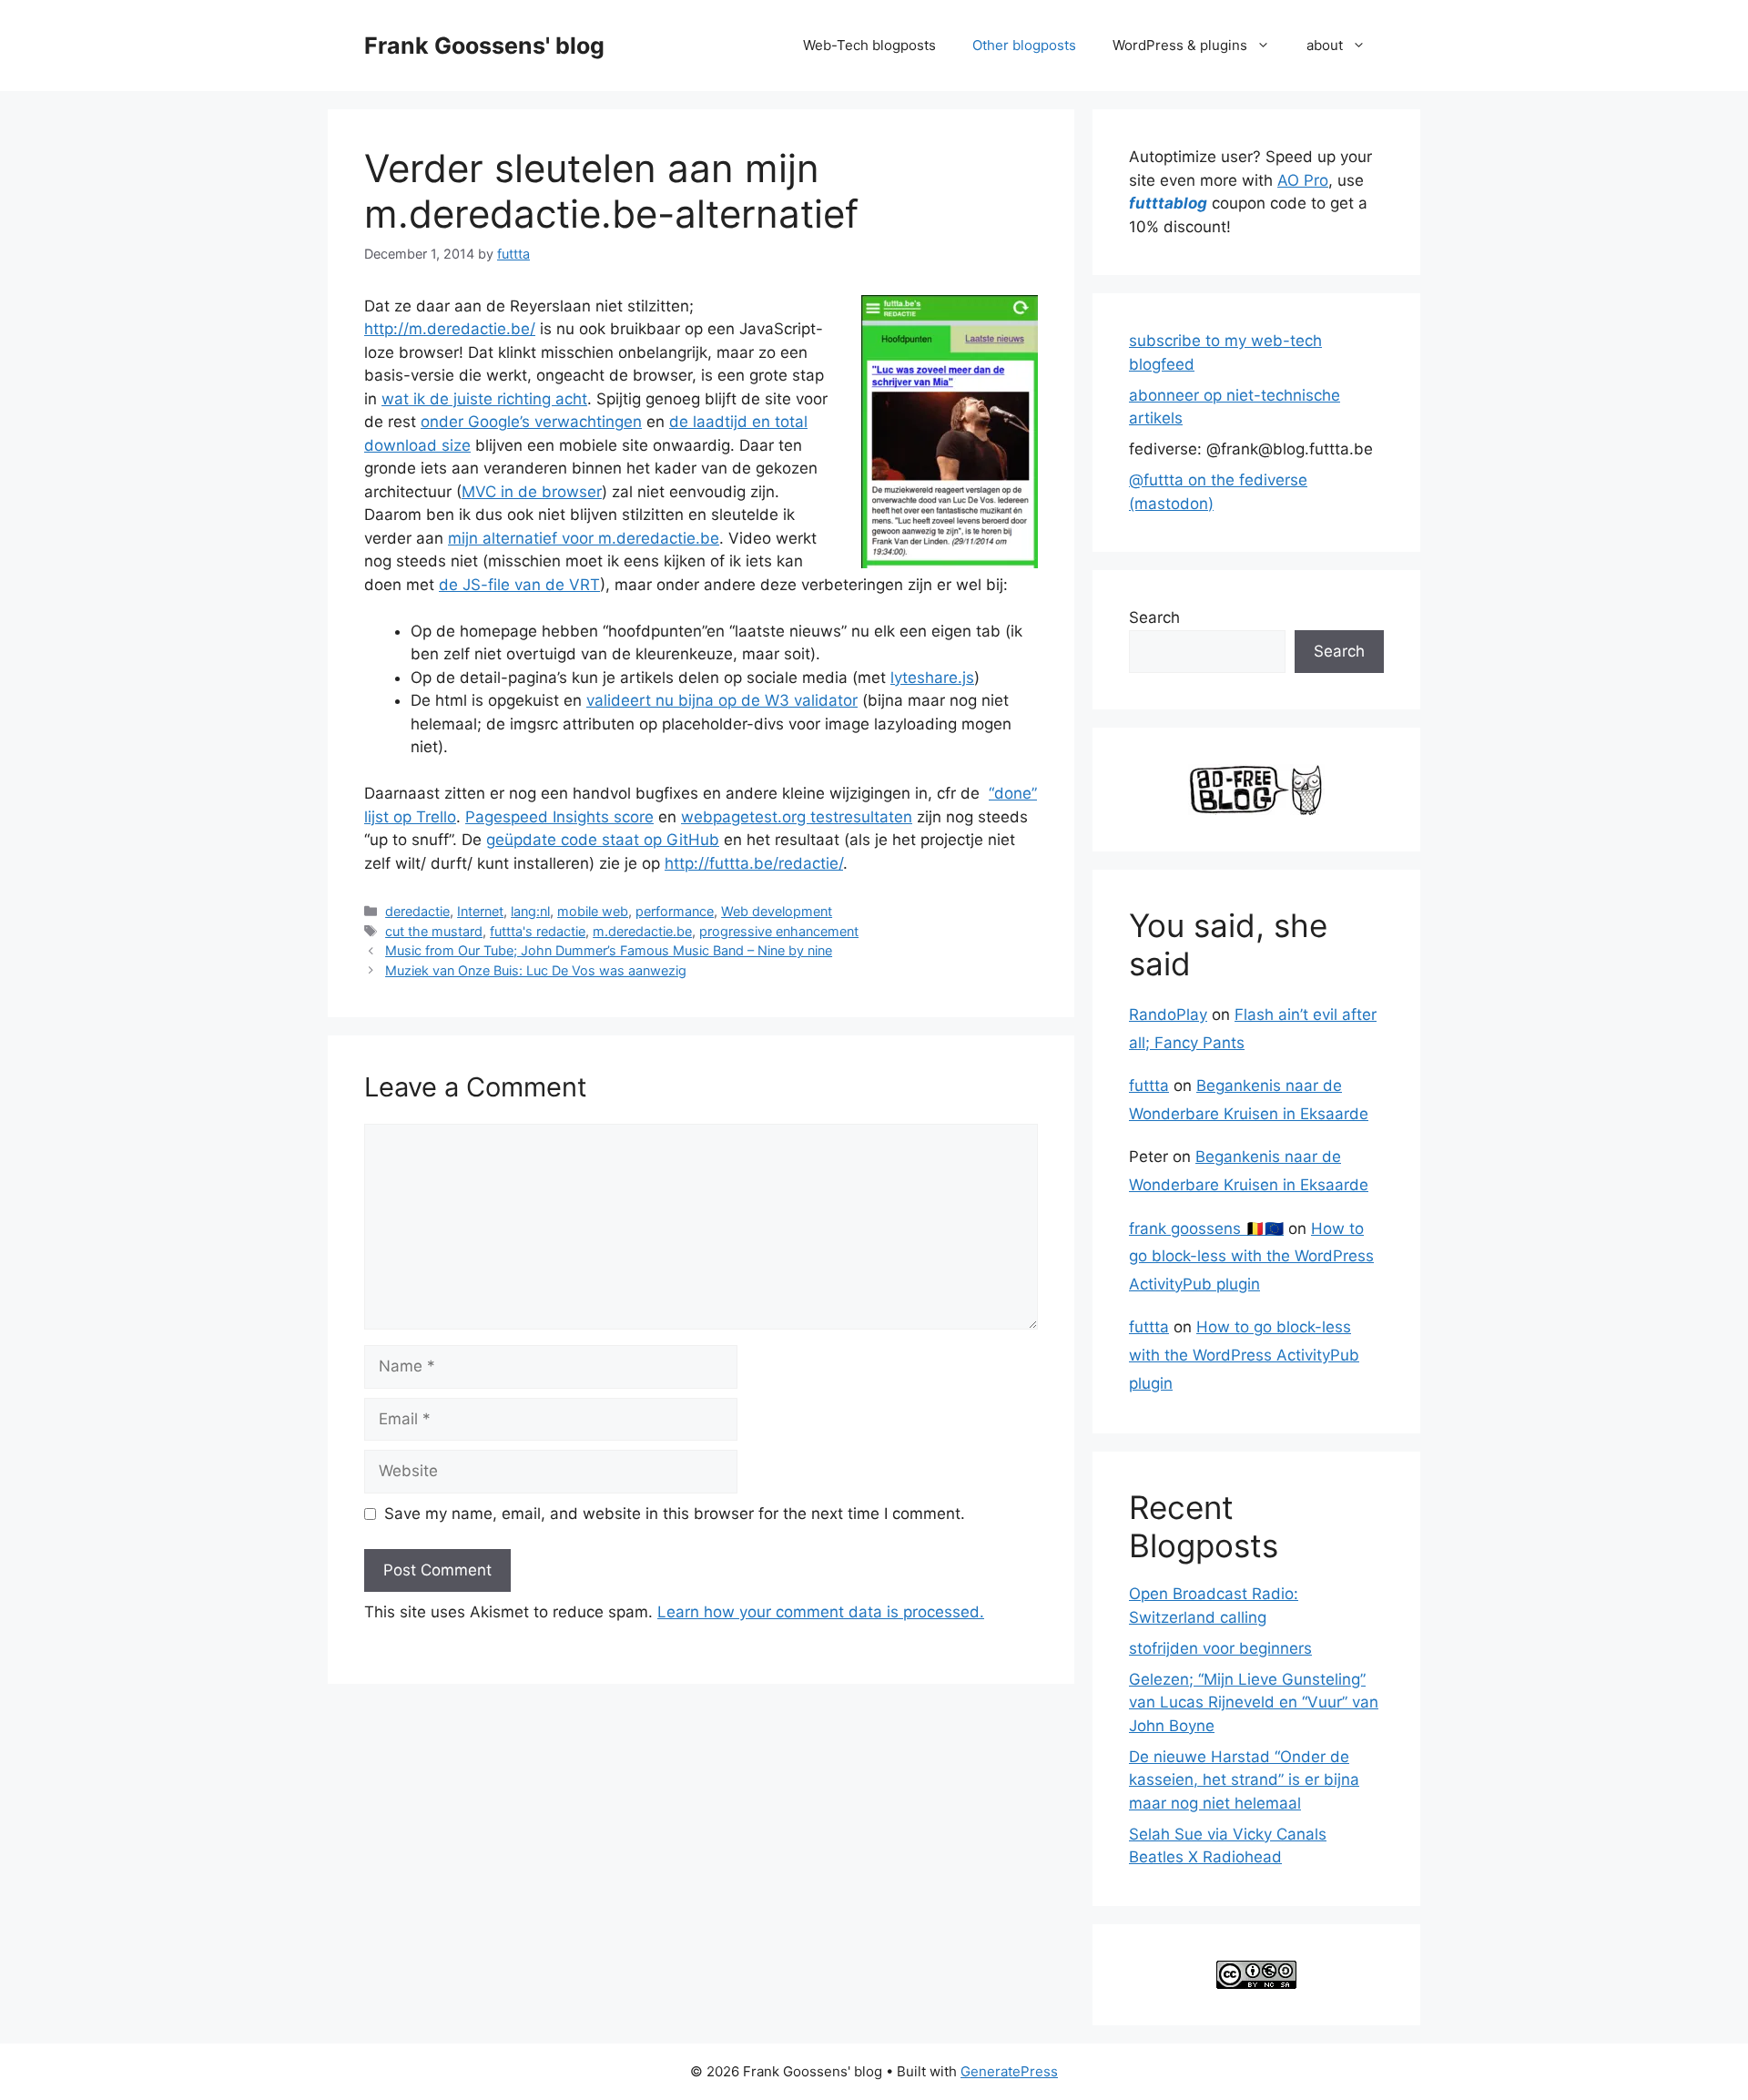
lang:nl (530, 911)
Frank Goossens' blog (484, 46)
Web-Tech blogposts (869, 45)
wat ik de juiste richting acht (484, 399)
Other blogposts (1024, 45)
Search (1154, 617)
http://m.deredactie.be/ (450, 329)
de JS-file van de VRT (519, 585)
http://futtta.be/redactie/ (754, 863)
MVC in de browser (532, 492)
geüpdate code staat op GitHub (603, 840)
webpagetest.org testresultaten (797, 817)
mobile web (593, 911)
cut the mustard (434, 931)
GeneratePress (1009, 2071)
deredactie (417, 911)
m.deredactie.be (642, 931)
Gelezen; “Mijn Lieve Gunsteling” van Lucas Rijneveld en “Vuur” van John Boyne (1254, 1702)
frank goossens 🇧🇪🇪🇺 (1206, 1228)
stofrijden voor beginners (1220, 1648)
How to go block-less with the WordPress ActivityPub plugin (1251, 1256)
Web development (777, 911)
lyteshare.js (932, 678)
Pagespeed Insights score (559, 817)
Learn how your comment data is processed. (821, 1612)
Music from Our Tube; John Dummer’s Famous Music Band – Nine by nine (609, 950)
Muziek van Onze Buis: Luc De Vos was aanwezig (536, 970)
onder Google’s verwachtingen (531, 422)
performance (675, 911)
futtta (1149, 1086)
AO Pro (1303, 180)
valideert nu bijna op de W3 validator (722, 700)
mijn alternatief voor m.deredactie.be (584, 538)
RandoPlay (1168, 1014)
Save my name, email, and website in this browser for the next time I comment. (675, 1514)
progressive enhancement (779, 931)
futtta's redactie (538, 931)
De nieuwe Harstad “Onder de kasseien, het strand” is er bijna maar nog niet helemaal (1244, 1780)
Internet (480, 911)
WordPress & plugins (1180, 45)
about (1325, 45)
